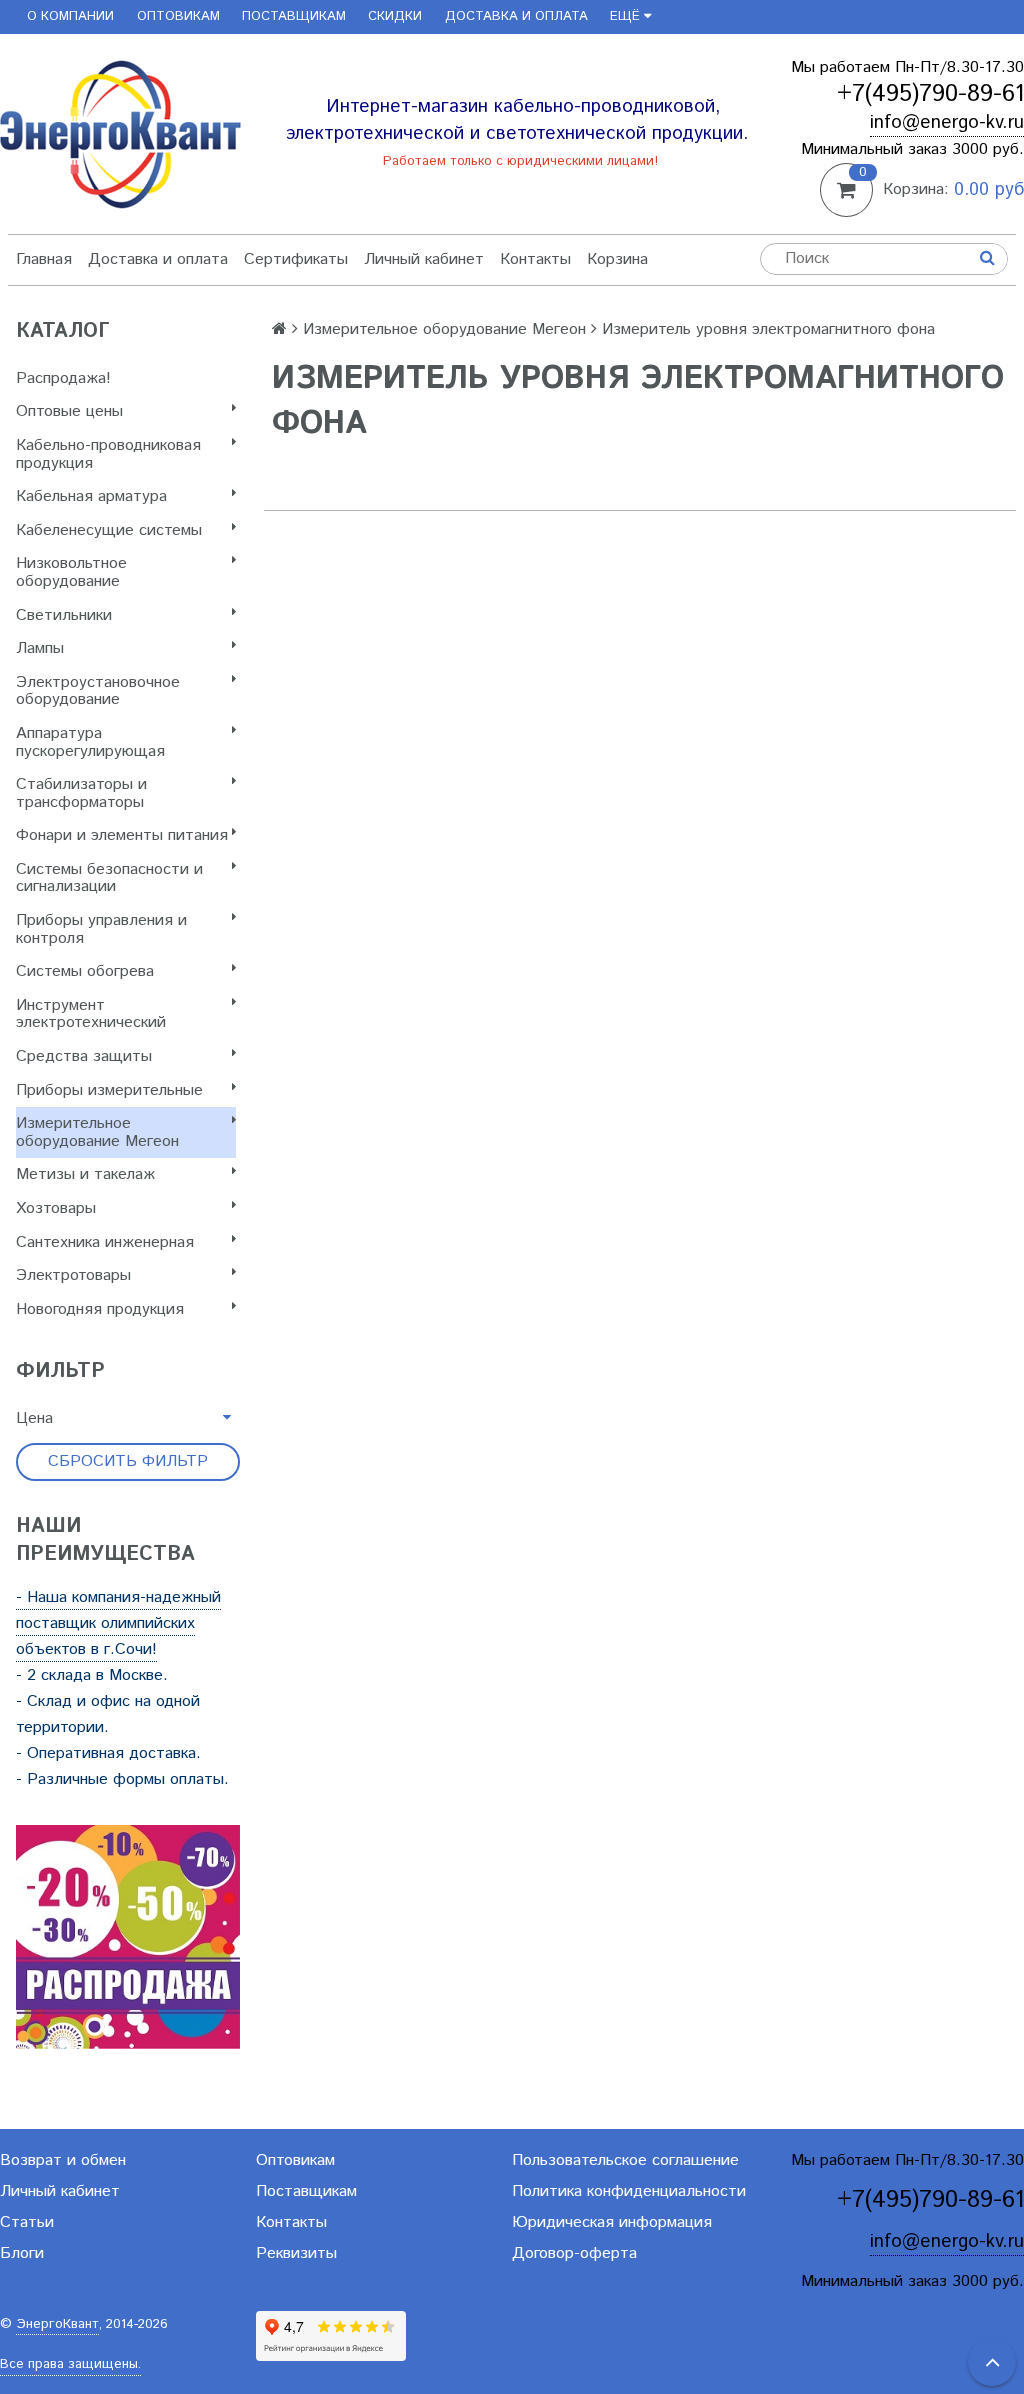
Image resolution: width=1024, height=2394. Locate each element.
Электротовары (73, 1275)
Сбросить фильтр (128, 1461)
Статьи (27, 2222)
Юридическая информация (612, 2222)
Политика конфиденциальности (629, 2191)
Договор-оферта (574, 2253)
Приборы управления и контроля (101, 929)
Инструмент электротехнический (91, 1014)
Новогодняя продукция (100, 1309)
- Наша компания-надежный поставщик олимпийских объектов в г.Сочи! (118, 1623)
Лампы (40, 648)
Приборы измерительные (109, 1090)
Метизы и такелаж (85, 1174)
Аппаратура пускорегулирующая (90, 742)
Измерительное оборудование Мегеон (97, 1132)
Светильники (64, 615)
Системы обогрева (85, 971)
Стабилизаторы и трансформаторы (81, 793)
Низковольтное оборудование (71, 572)
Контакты (535, 259)
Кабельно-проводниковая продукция (108, 454)
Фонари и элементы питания (122, 835)
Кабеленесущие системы (109, 530)
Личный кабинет (424, 259)
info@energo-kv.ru (947, 122)
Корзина (617, 259)
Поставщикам (294, 16)
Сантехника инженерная (105, 1242)
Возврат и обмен (63, 2160)
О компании (70, 16)
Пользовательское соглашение (625, 2160)
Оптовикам (178, 16)
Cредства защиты (84, 1056)
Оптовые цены (69, 411)
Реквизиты (296, 2253)
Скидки (395, 16)
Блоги (22, 2253)
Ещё (625, 16)
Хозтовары (56, 1208)
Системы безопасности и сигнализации (109, 878)
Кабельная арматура (91, 496)
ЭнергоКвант (57, 2324)
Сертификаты (296, 259)
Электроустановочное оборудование (98, 691)
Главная (44, 259)
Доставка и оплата (516, 16)
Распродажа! (63, 378)
